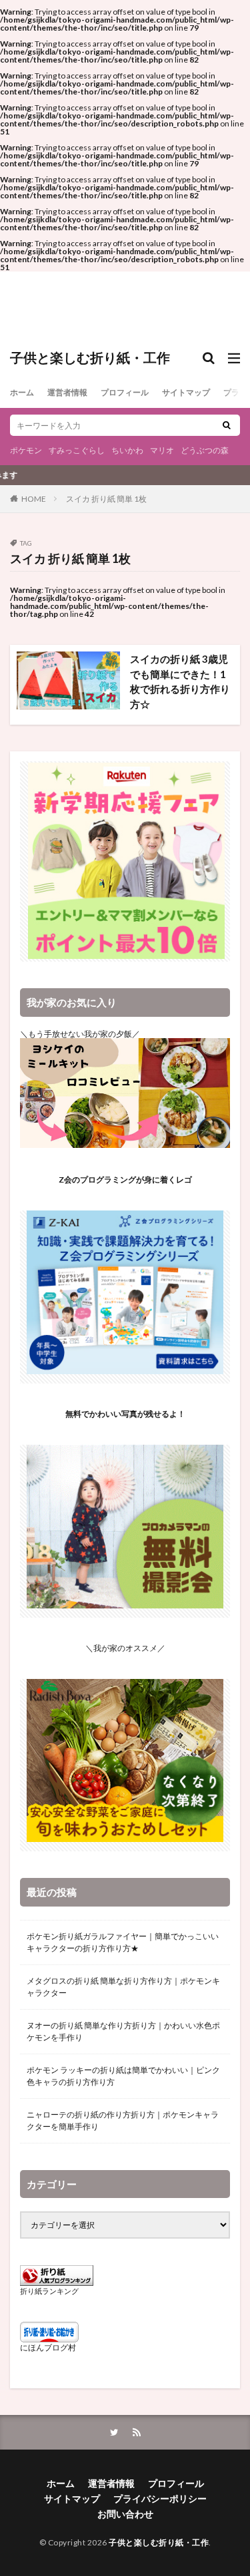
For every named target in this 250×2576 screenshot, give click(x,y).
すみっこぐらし (77, 450)
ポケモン (26, 450)
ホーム (22, 392)
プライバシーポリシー (160, 2498)
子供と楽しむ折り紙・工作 (90, 358)
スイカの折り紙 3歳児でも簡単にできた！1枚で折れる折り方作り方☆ (180, 681)
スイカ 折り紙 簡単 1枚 (106, 499)
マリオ (162, 450)
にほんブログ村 (48, 2347)
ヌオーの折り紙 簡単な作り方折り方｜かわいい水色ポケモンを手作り (123, 2031)
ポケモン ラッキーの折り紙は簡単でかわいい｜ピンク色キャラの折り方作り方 (123, 2076)
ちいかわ (127, 450)
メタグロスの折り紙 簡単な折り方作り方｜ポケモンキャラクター (123, 1987)
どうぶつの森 (205, 450)
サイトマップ (186, 392)
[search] (227, 425)
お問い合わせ (125, 2514)
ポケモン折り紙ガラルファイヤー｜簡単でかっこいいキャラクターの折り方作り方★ (123, 1942)
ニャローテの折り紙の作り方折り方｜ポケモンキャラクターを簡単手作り (123, 2120)
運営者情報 (67, 392)
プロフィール (125, 392)
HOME (34, 498)
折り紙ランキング (49, 2291)
